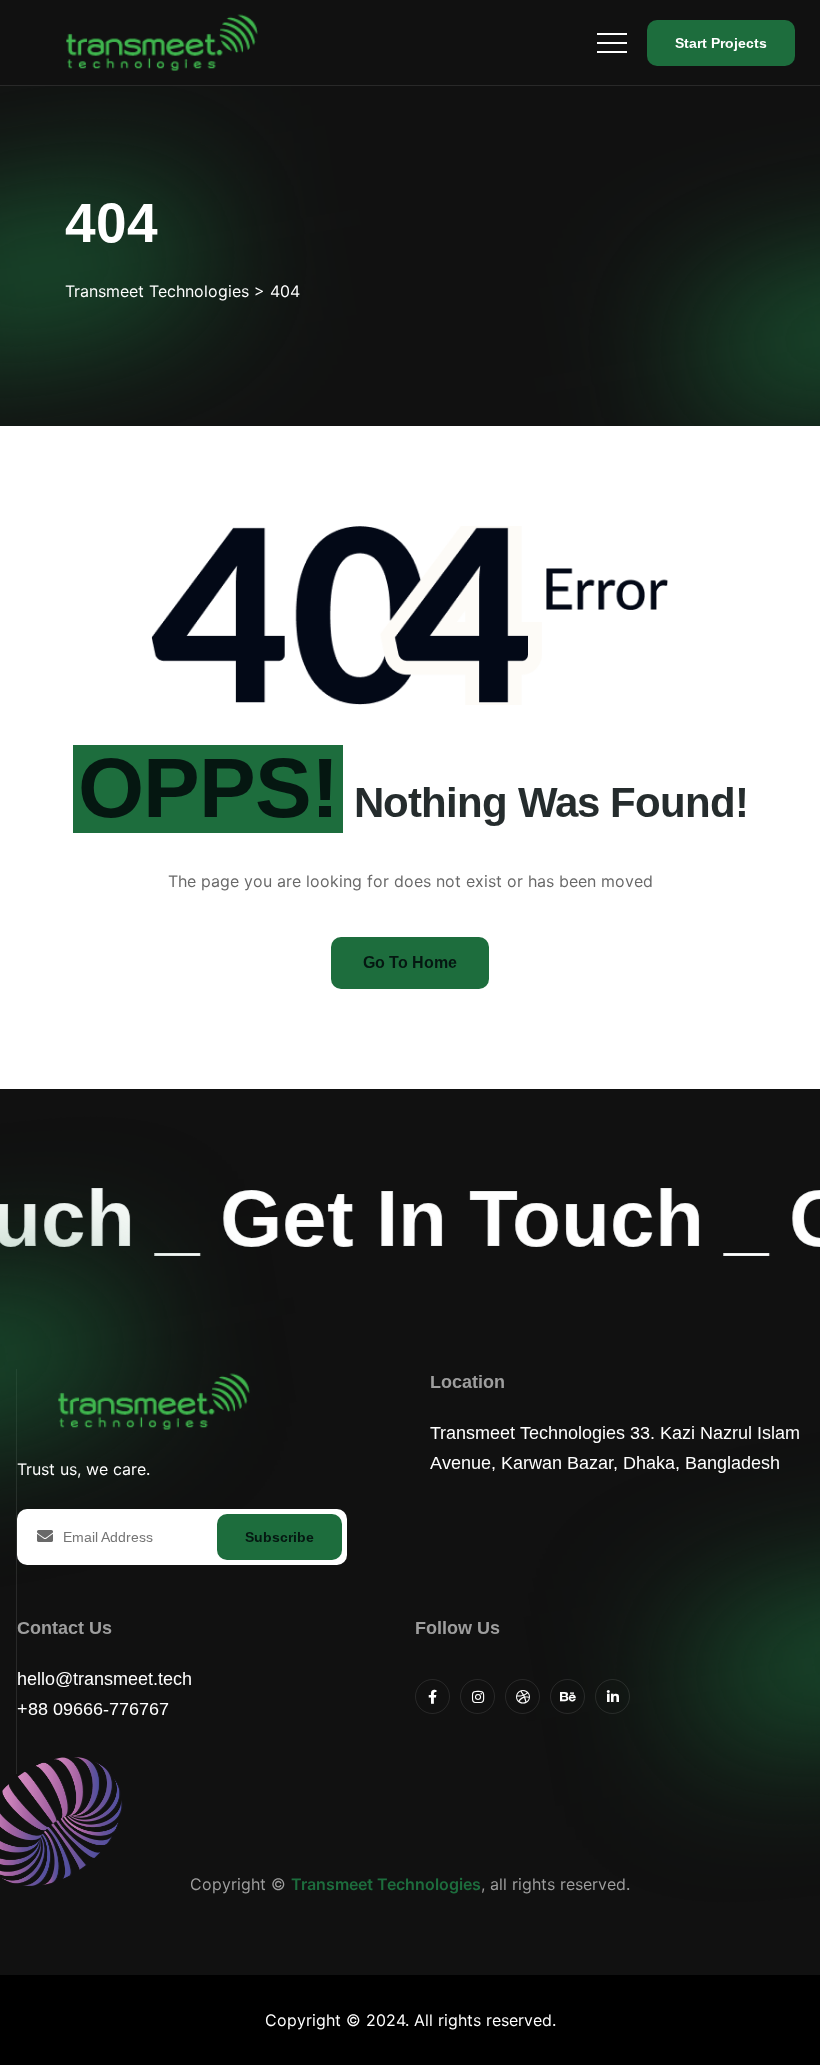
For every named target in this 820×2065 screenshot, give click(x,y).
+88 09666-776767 (93, 1709)
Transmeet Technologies (386, 1884)
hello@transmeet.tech (104, 1679)
